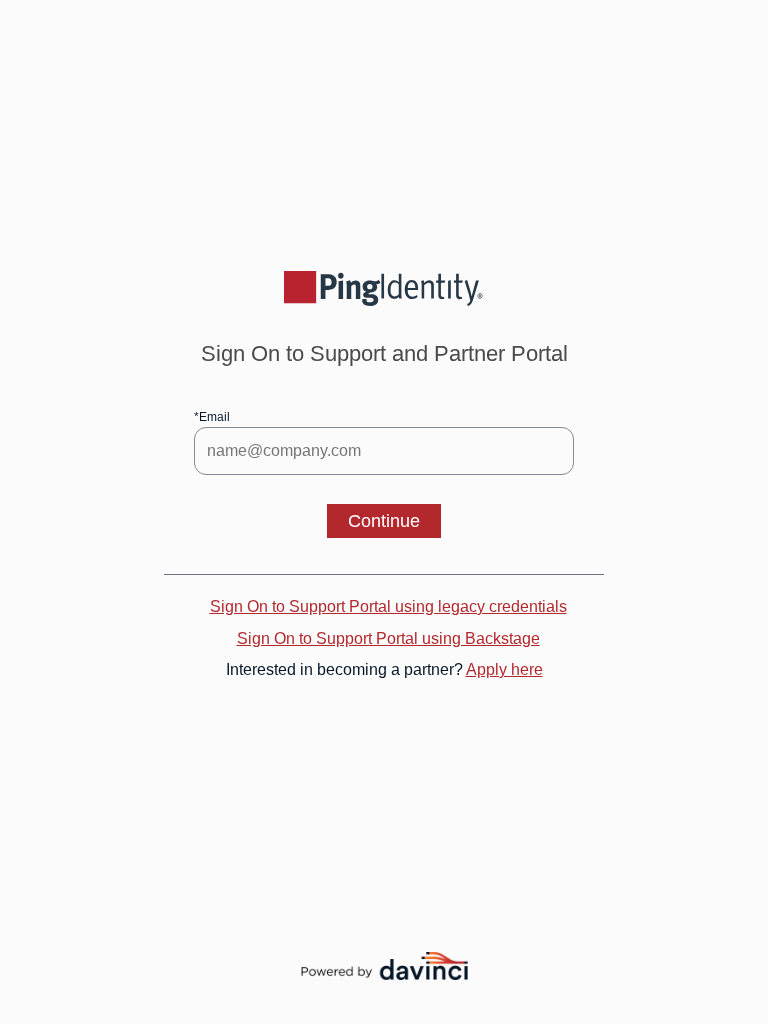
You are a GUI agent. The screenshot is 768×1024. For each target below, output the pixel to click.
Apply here (504, 669)
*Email (212, 417)
